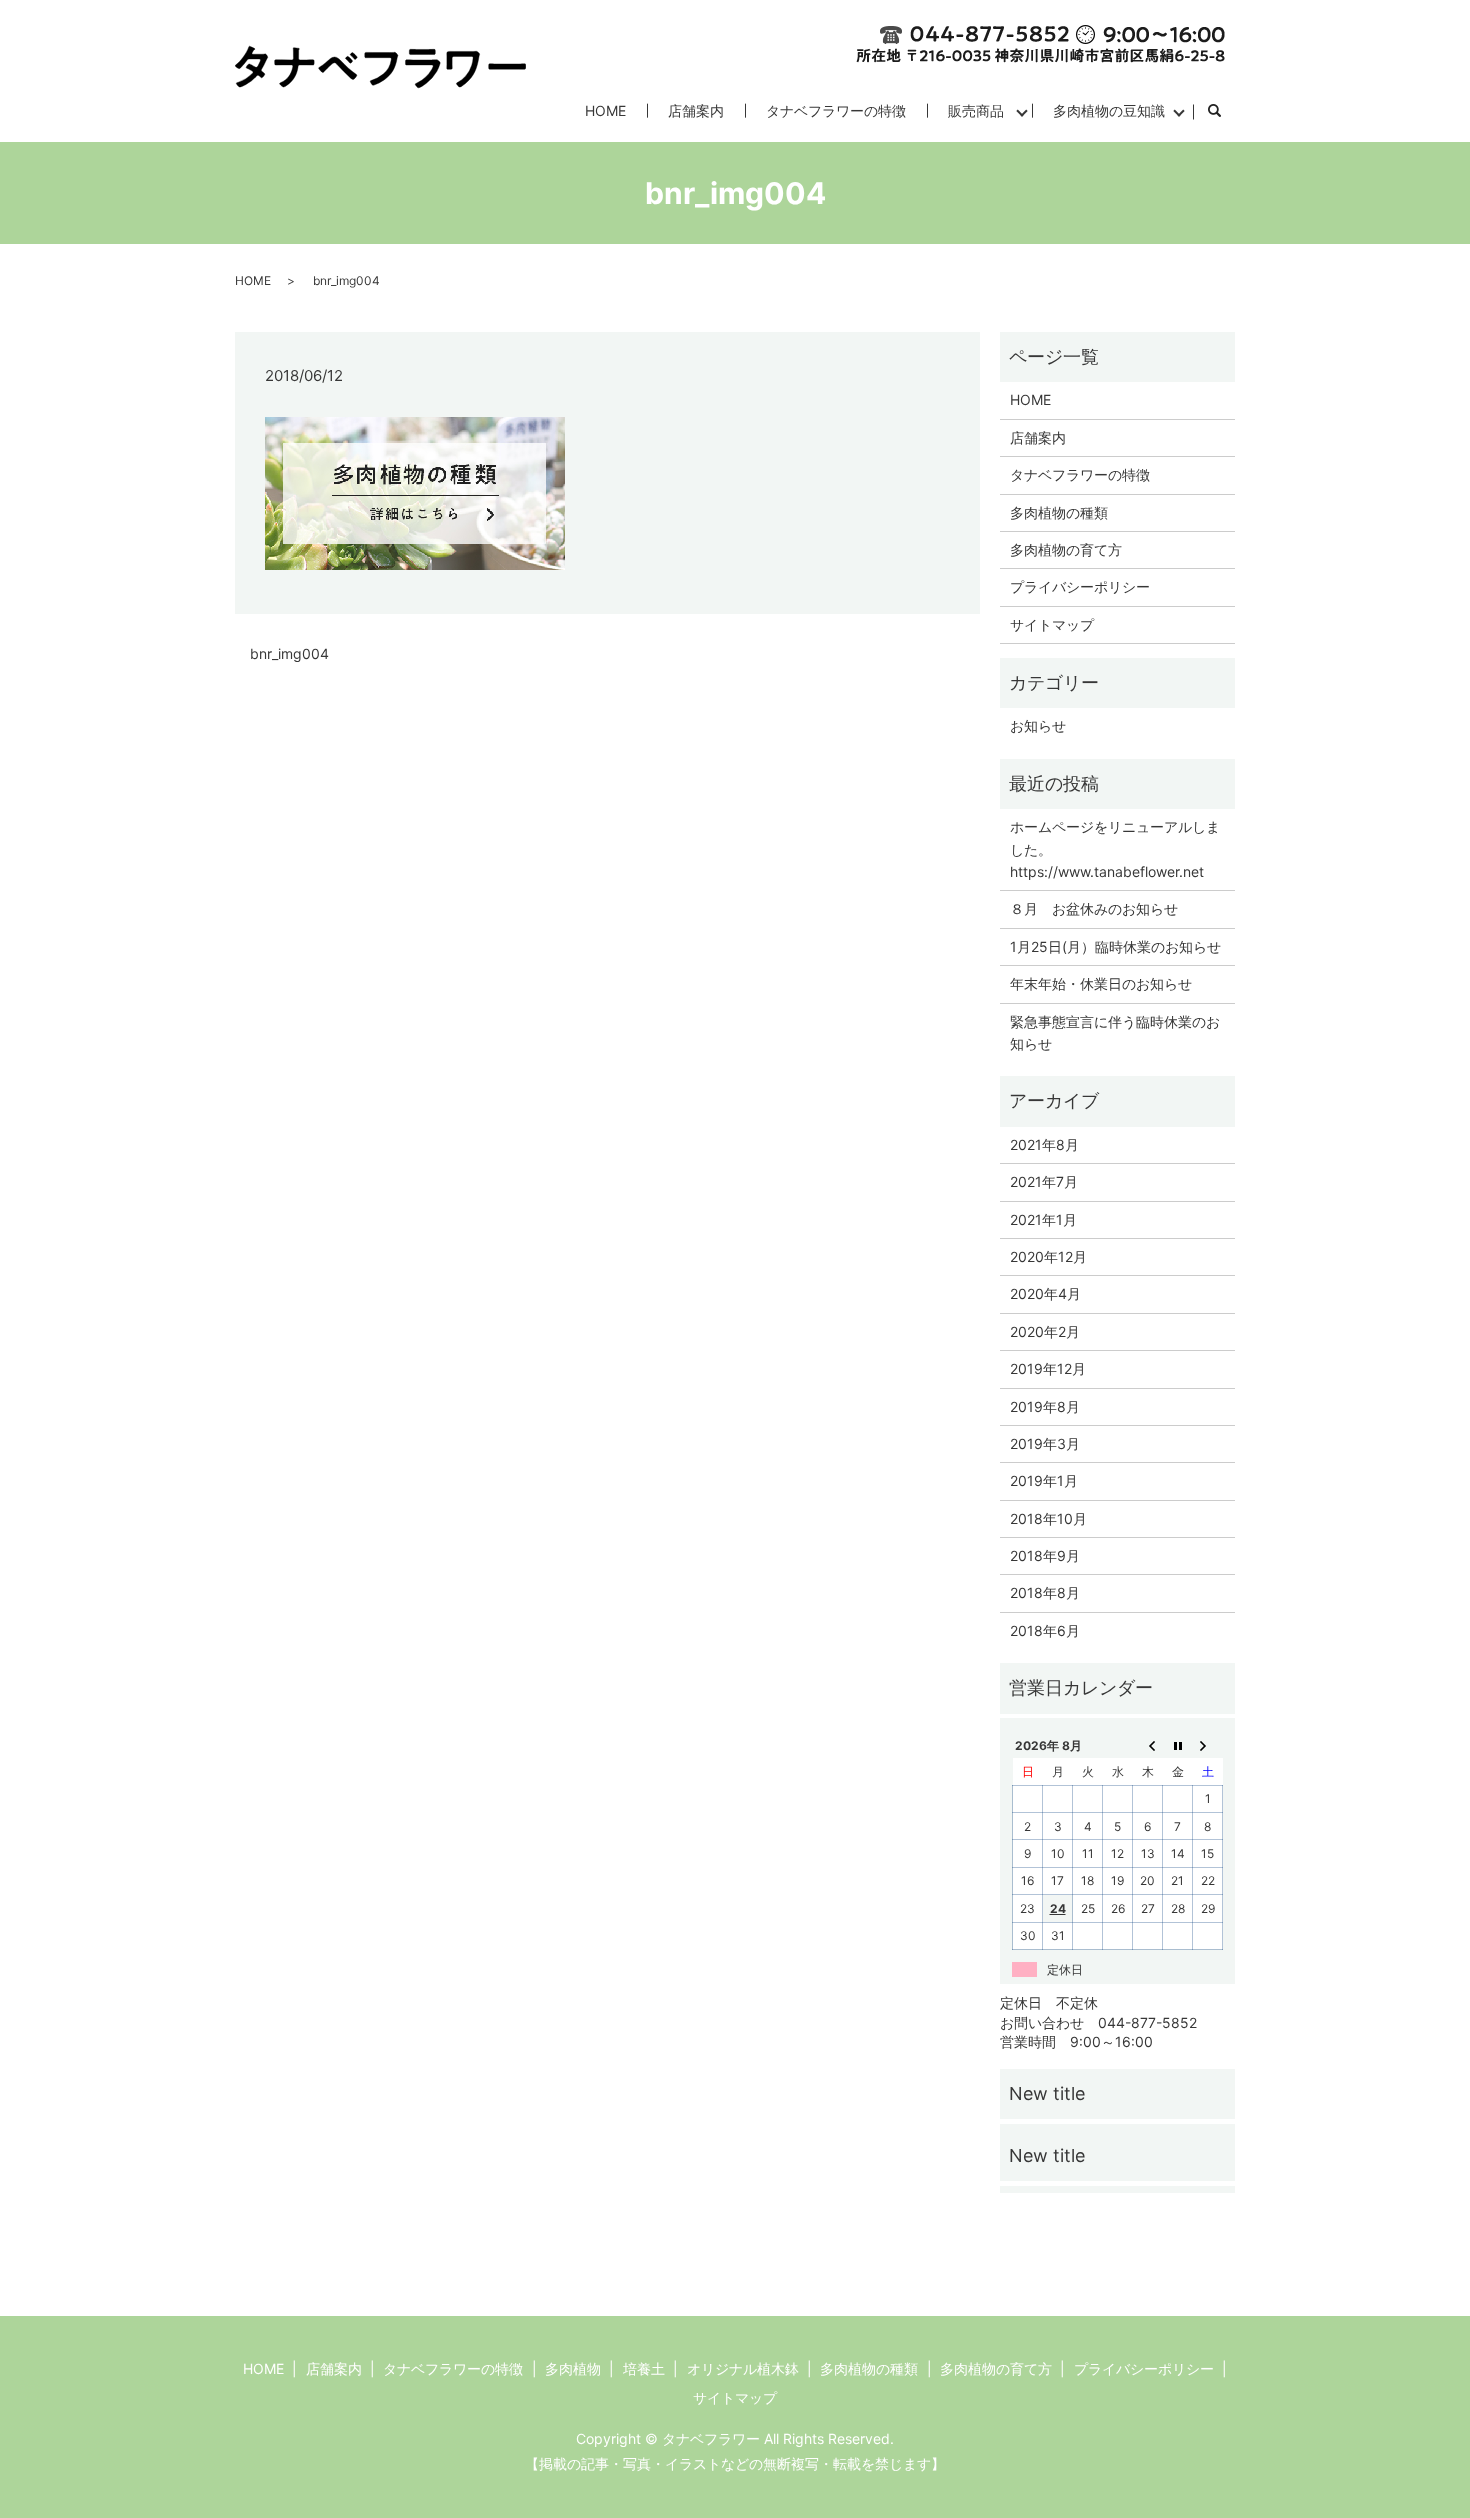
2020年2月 (1045, 1331)
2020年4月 (1045, 1293)
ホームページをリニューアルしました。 (1115, 837)
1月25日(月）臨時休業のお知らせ (1115, 946)
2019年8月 (1045, 1406)
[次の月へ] (1208, 1745)
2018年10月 (1048, 1518)
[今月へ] (1178, 1745)
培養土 (644, 2368)
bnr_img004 (289, 653)
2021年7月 (1044, 1181)
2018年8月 (1045, 1592)
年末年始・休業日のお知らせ (1101, 983)
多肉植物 (573, 2368)
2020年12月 (1048, 1256)
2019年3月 (1045, 1443)
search (1224, 111)
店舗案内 (696, 110)
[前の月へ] (1148, 1745)
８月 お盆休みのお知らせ (1094, 908)
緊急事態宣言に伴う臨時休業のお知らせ (1115, 1032)
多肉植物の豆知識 (1109, 110)
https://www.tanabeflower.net (1107, 871)
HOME (605, 110)
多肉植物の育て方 (1066, 549)
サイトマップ (1052, 624)
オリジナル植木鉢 (743, 2368)
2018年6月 (1045, 1630)
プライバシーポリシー (1080, 586)
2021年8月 (1044, 1144)
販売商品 (976, 110)
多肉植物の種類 (1059, 512)
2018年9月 (1045, 1555)
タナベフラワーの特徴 (836, 110)
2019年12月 (1048, 1368)
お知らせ (1038, 725)
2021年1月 (1043, 1219)
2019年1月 (1044, 1480)
